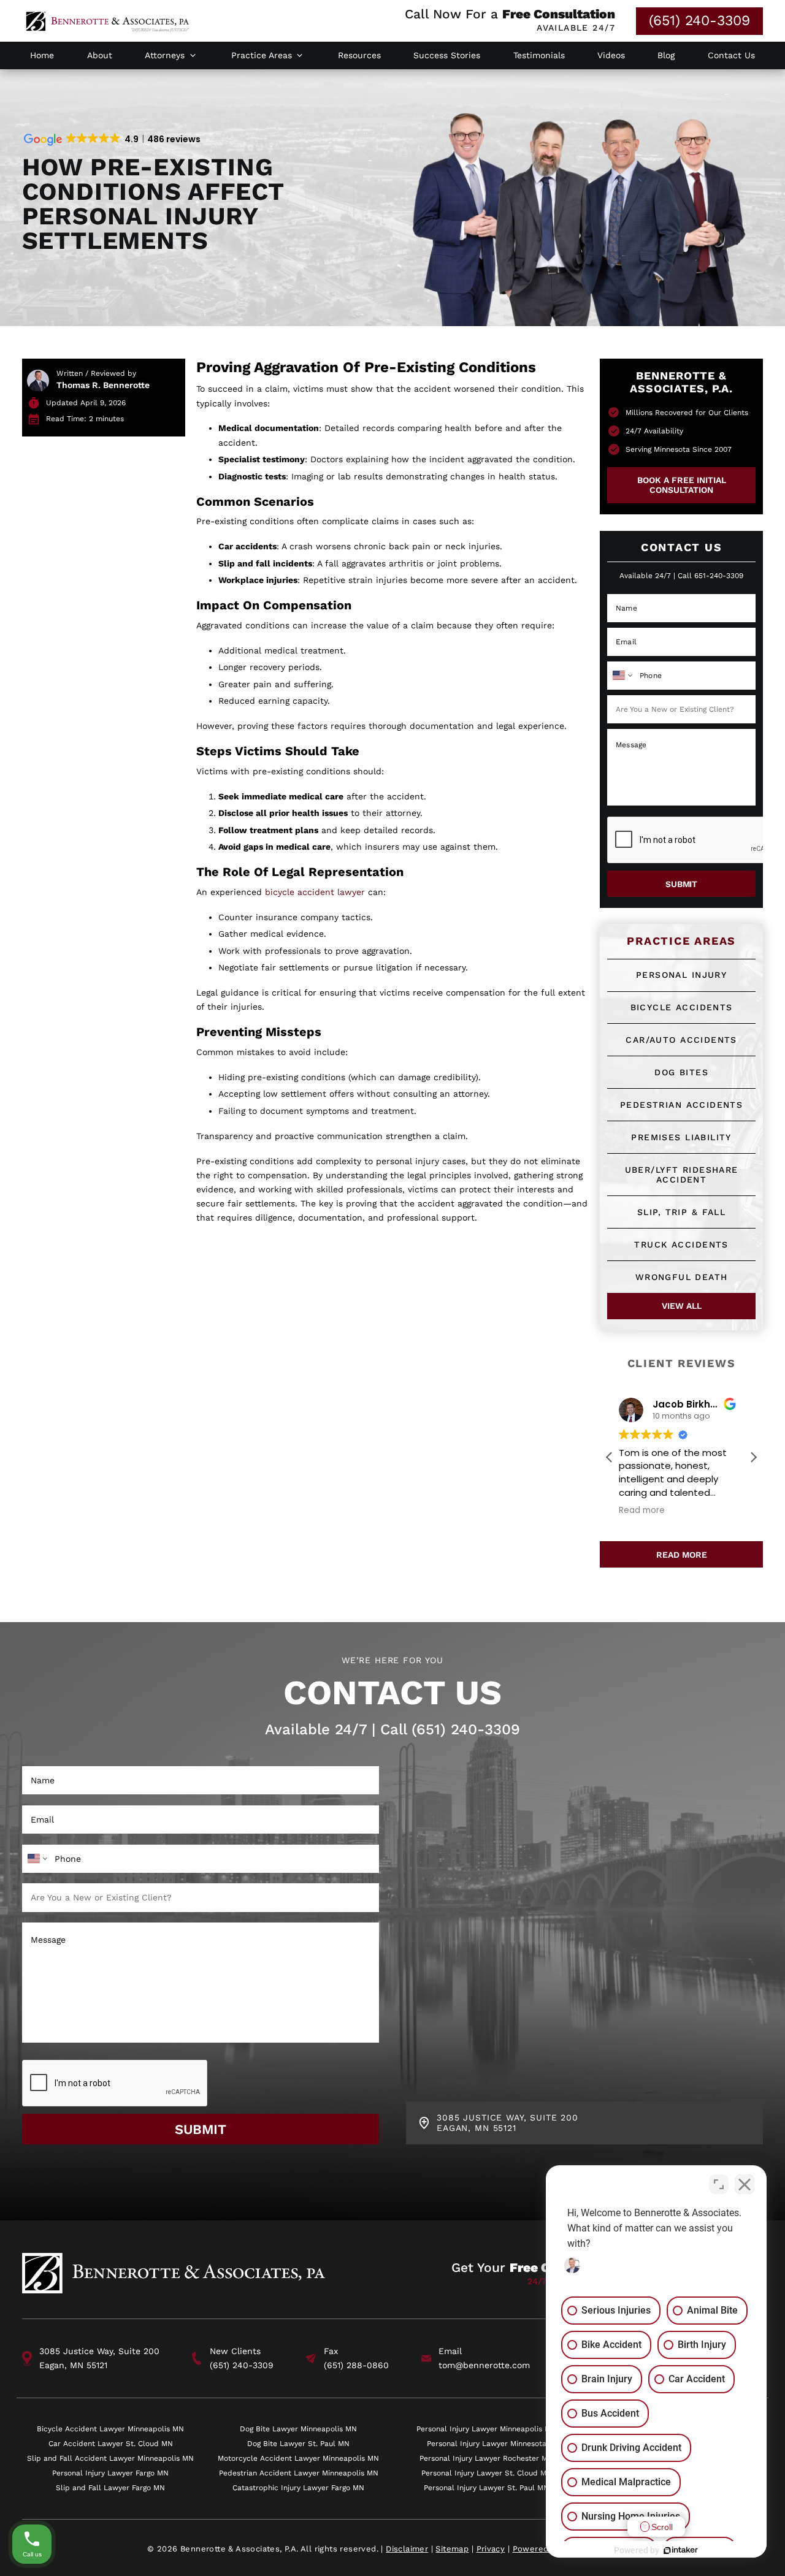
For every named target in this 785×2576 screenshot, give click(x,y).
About (100, 55)
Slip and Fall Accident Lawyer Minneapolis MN (110, 2458)
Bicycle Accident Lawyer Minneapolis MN (110, 2429)
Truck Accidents (681, 1244)
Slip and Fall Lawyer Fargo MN (110, 2487)
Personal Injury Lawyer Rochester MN (486, 2458)
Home (42, 55)
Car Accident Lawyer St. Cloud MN (111, 2443)
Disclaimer (407, 2549)
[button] (753, 1457)
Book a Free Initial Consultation (682, 485)
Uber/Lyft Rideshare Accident (682, 1175)
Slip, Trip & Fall (681, 1212)
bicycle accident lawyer (315, 892)
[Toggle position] (719, 2184)
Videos (611, 55)
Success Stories (447, 55)
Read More (682, 1555)
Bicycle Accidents (682, 1007)
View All (682, 1306)
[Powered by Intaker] (681, 2550)
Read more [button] (646, 1511)
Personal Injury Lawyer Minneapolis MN (486, 2429)
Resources (359, 55)
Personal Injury (681, 975)
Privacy (491, 2549)
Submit (681, 884)
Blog (666, 55)
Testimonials (539, 55)
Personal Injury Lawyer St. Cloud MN (487, 2473)
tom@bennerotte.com (484, 2365)
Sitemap (452, 2549)
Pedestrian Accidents (681, 1105)
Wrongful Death (682, 1277)
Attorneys (165, 55)
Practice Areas (262, 55)
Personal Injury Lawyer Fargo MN (110, 2473)
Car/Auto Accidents (681, 1040)
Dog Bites (681, 1072)
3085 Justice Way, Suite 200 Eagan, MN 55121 (99, 2358)
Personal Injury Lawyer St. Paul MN (486, 2487)
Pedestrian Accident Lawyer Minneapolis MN (299, 2473)
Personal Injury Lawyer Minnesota (487, 2443)
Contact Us (731, 55)
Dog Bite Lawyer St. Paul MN (298, 2443)
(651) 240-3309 (699, 21)
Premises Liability (681, 1137)
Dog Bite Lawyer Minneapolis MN (298, 2429)
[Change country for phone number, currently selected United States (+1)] (622, 676)
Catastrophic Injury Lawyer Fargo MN (298, 2487)
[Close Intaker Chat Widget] (745, 2184)
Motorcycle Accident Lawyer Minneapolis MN (298, 2458)
